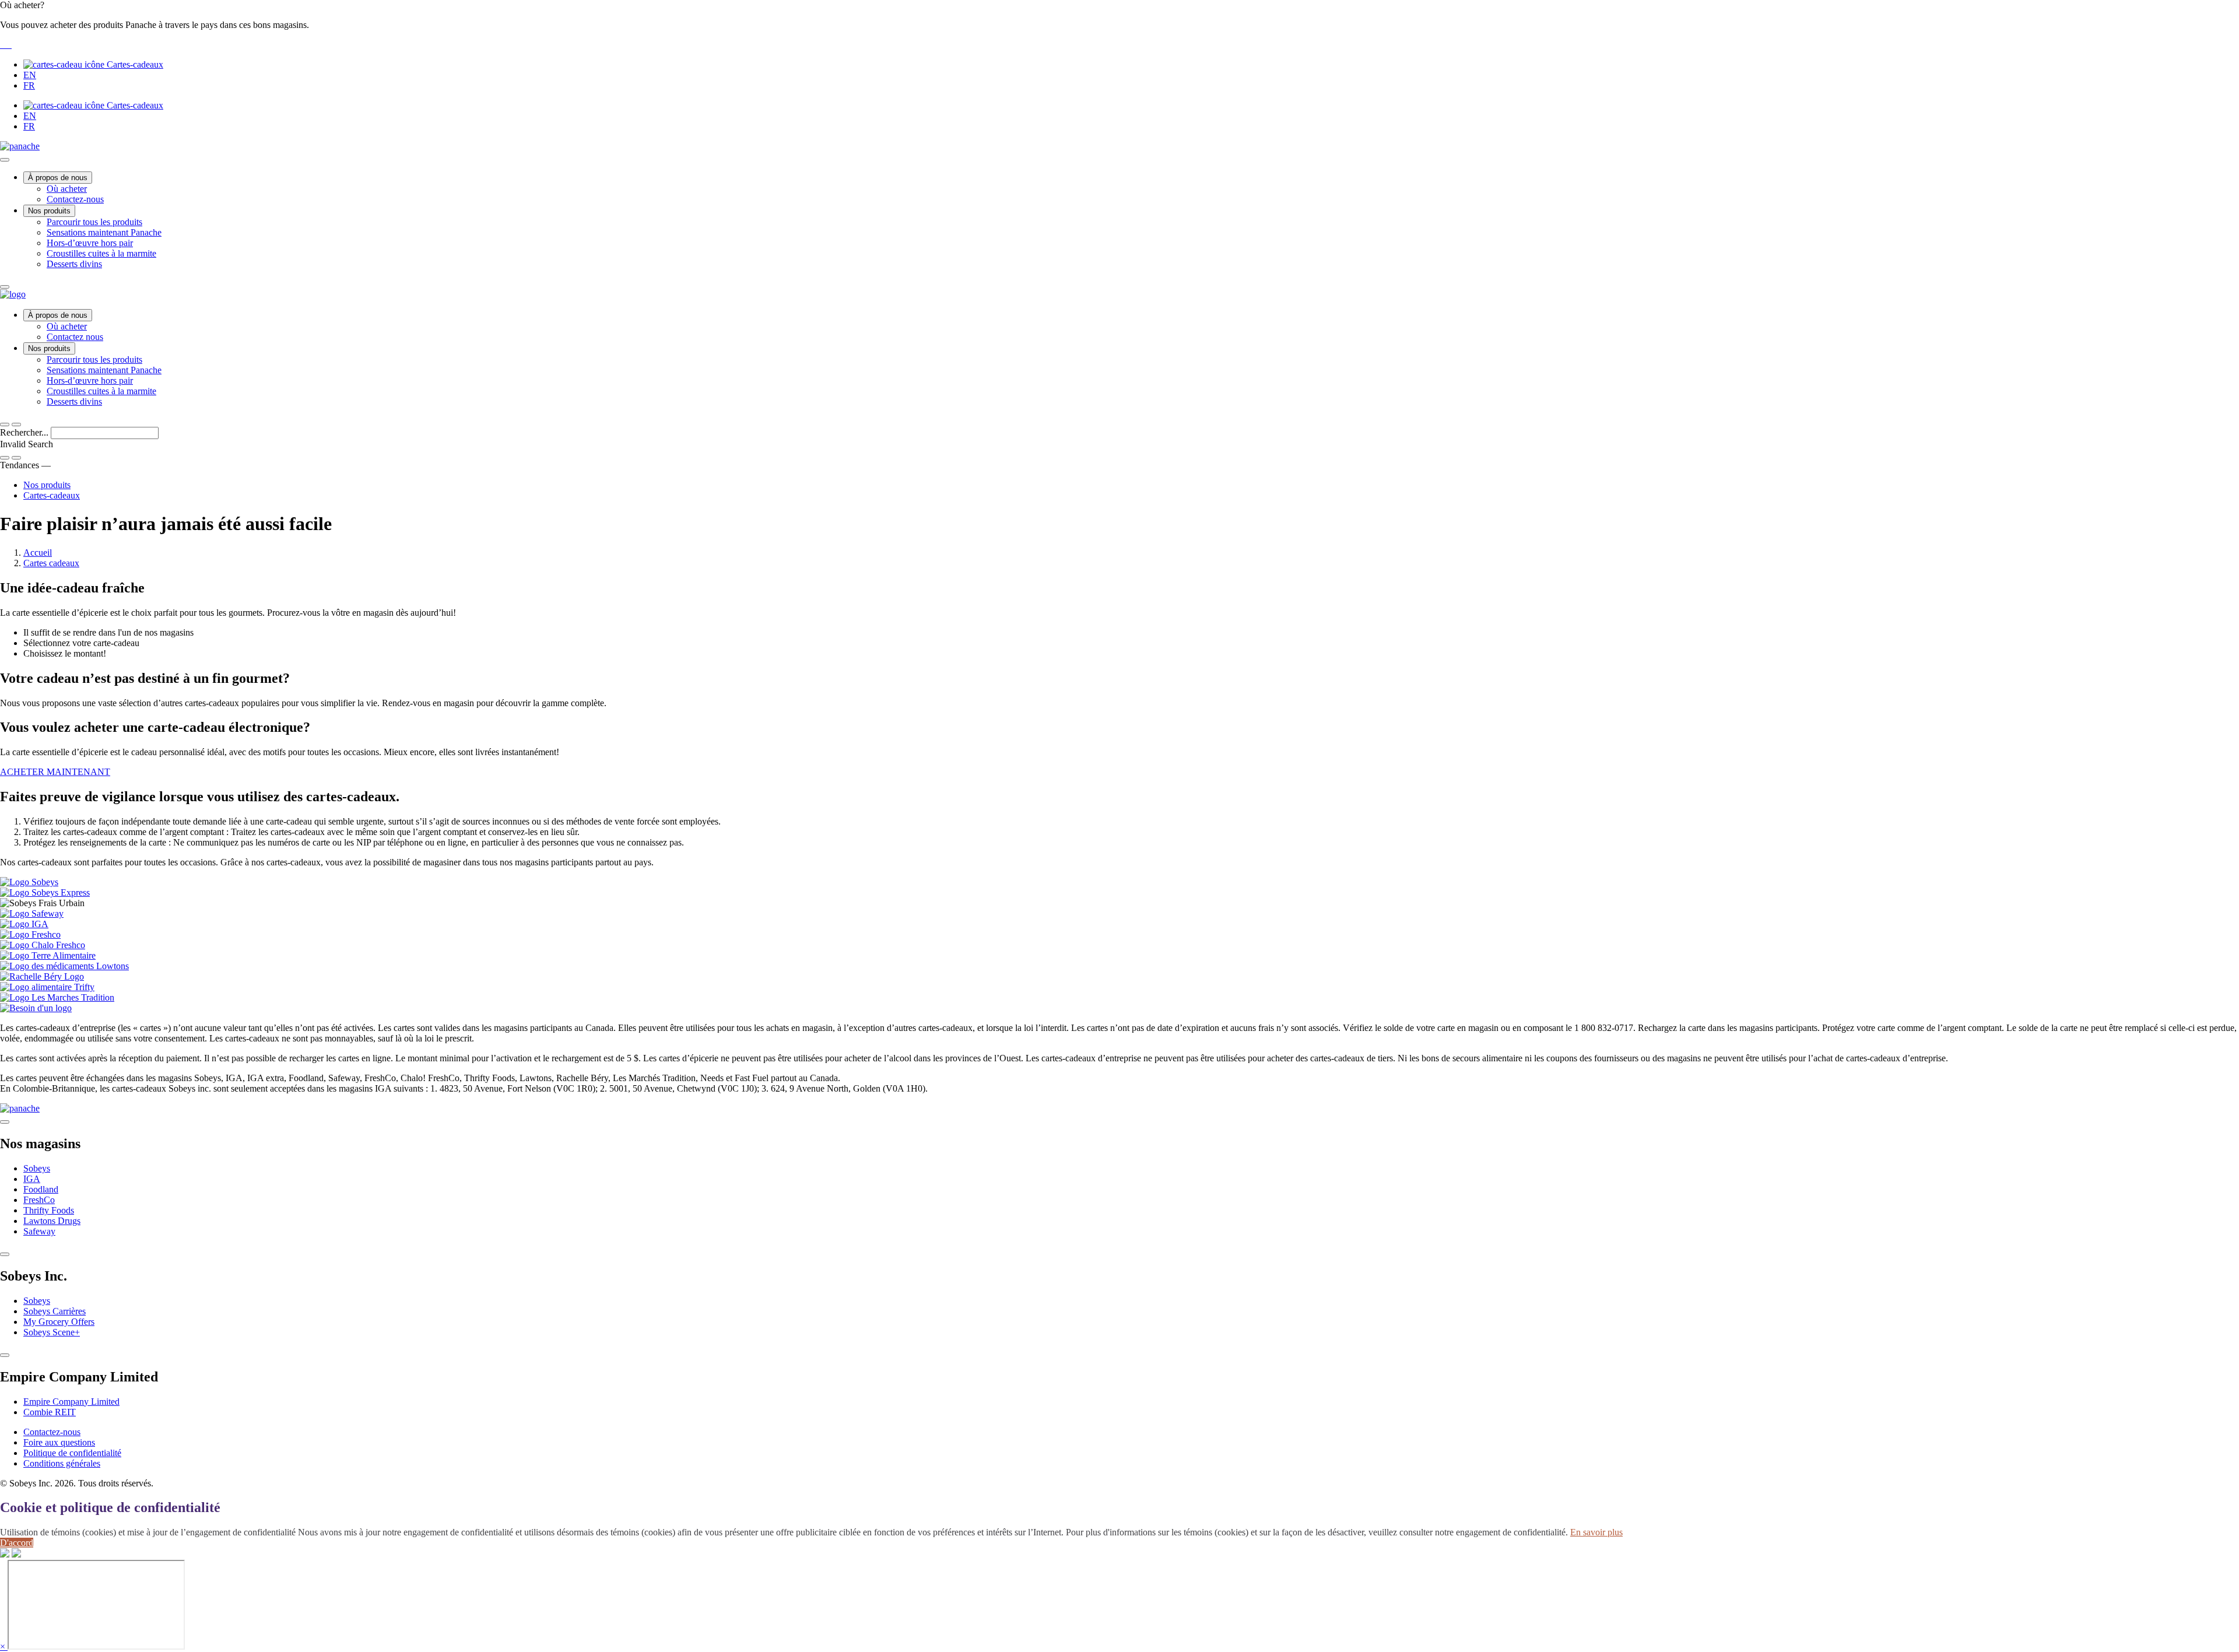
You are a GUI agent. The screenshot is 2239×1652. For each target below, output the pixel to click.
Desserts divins (74, 264)
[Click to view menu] (5, 1122)
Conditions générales (62, 1463)
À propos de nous (58, 178)
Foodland (41, 1189)
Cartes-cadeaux (134, 64)
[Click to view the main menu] (5, 425)
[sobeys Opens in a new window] (3, 45)
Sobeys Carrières (55, 1311)
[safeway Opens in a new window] (6, 45)
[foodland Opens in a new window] (10, 45)
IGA (32, 1179)
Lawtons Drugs (52, 1221)
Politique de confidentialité (72, 1453)
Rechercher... (25, 432)
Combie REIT (50, 1412)
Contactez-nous (75, 199)
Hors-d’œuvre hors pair (90, 243)
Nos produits (49, 211)
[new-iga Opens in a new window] (8, 45)
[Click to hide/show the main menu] (5, 160)
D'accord (17, 1543)
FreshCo (39, 1200)
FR (29, 85)
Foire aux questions (59, 1442)
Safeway (39, 1231)
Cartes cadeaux (51, 563)
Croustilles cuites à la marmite (101, 253)
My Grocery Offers (59, 1322)
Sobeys (37, 1168)
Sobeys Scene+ (52, 1332)
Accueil (38, 553)
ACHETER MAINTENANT (55, 772)
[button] (1119, 25)
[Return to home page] (13, 294)
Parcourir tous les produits (94, 222)
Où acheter (67, 189)
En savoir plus (1596, 1532)
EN (30, 75)
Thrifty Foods (49, 1210)
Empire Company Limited (71, 1402)
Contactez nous (75, 337)
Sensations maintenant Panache (104, 232)
